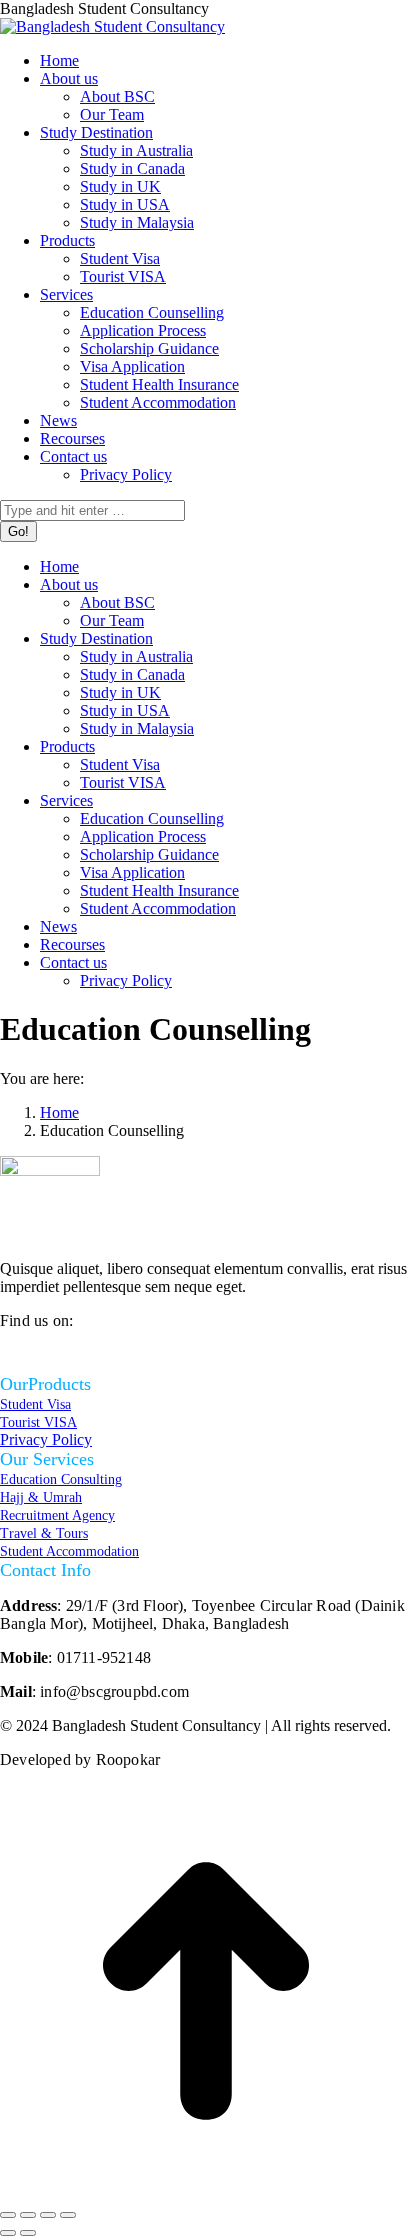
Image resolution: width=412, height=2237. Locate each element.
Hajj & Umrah (41, 1497)
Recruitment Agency (57, 1515)
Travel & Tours (44, 1533)
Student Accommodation (69, 1551)
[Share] (28, 2215)
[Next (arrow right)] (28, 2233)
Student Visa (35, 1404)
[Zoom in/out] (68, 2215)
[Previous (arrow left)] (8, 2233)
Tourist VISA (38, 1422)
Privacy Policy (46, 1439)
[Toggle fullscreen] (48, 2215)
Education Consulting (61, 1479)
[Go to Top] (206, 2191)
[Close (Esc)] (8, 2215)
